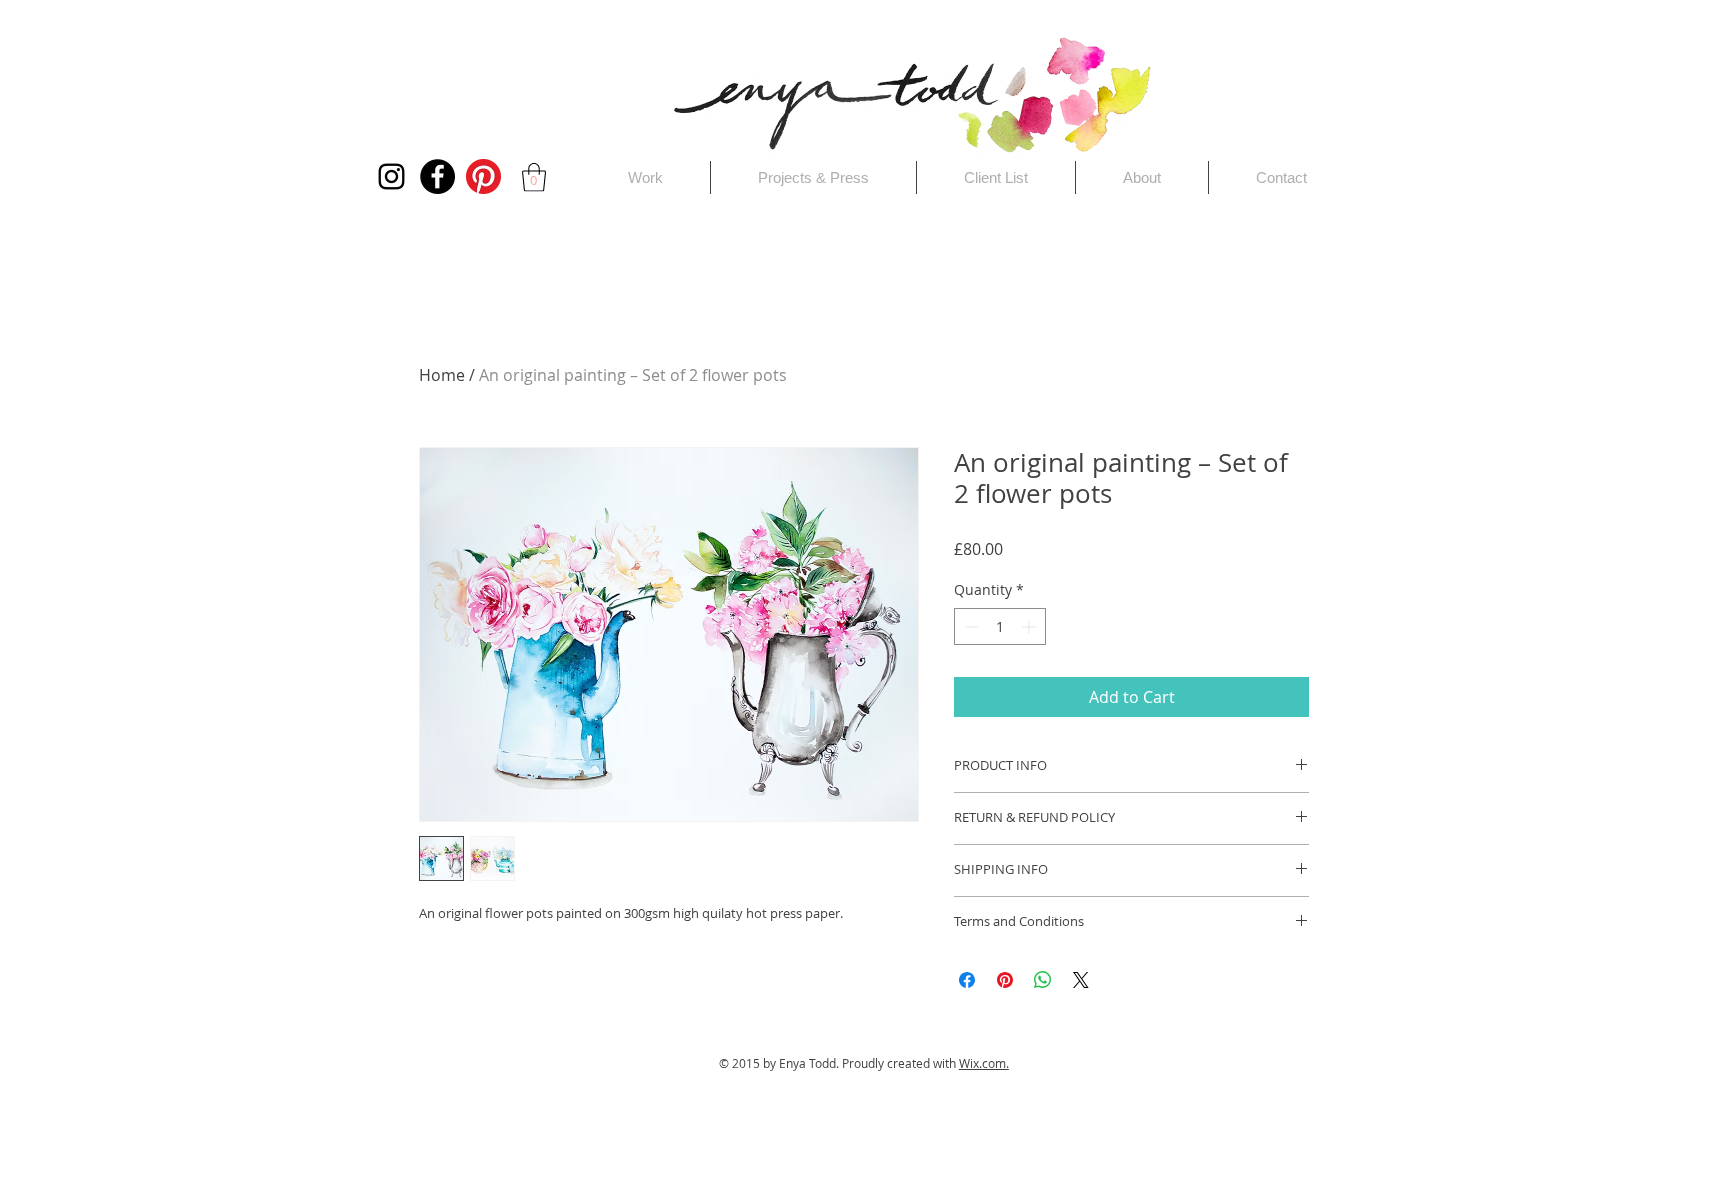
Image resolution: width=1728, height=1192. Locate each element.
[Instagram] (391, 176)
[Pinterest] (483, 176)
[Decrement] (969, 626)
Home (442, 375)
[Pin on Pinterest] (1005, 980)
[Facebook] (437, 176)
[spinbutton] (1000, 626)
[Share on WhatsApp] (1043, 980)
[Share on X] (1081, 980)
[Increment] (1030, 626)
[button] (534, 177)
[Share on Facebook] (967, 980)
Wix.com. (984, 1063)
